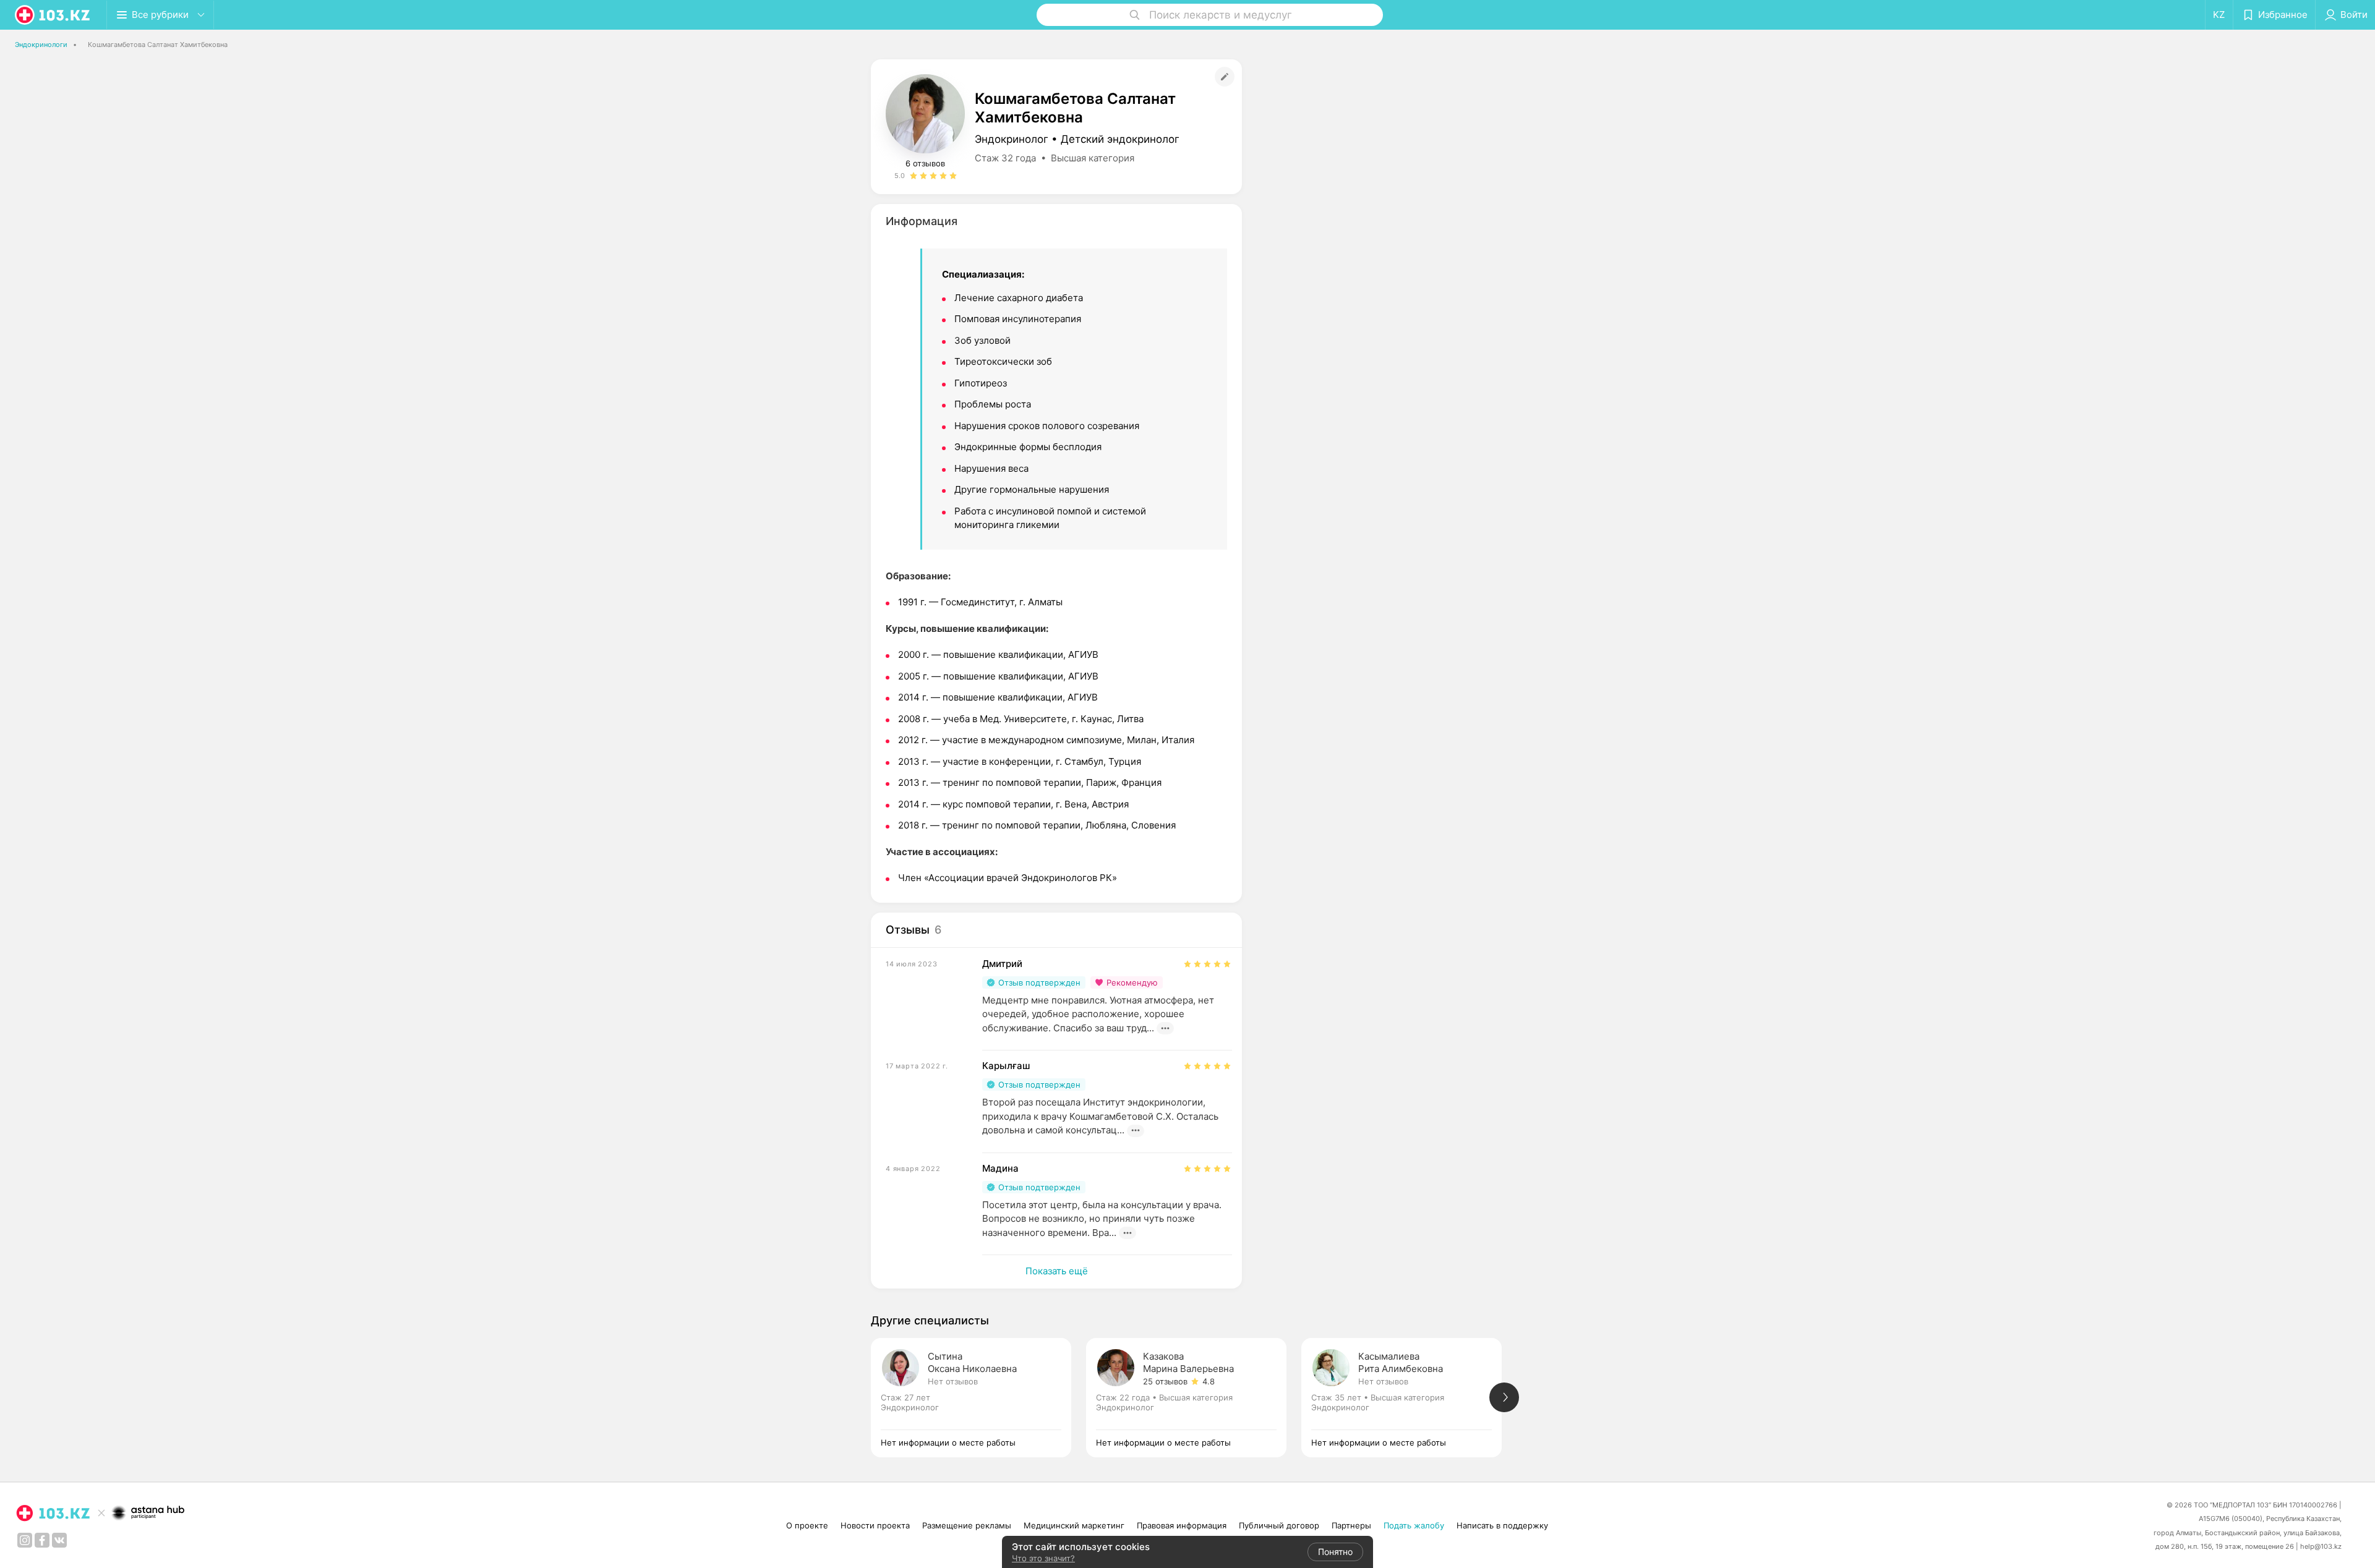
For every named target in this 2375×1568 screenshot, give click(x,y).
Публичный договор (1279, 1525)
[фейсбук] (42, 1540)
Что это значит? (1043, 1558)
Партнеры (1351, 1525)
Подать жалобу (1414, 1525)
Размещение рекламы (967, 1525)
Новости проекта (875, 1525)
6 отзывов (925, 163)
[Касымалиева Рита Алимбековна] (1409, 1398)
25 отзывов (1165, 1381)
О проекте (807, 1525)
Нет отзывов (953, 1381)
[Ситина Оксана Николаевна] (978, 1398)
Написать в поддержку (1502, 1525)
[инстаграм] (25, 1540)
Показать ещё (1057, 1271)
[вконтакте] (59, 1540)
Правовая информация (1182, 1525)
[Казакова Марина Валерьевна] (1194, 1398)
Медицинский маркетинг (1074, 1525)
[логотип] (53, 15)
